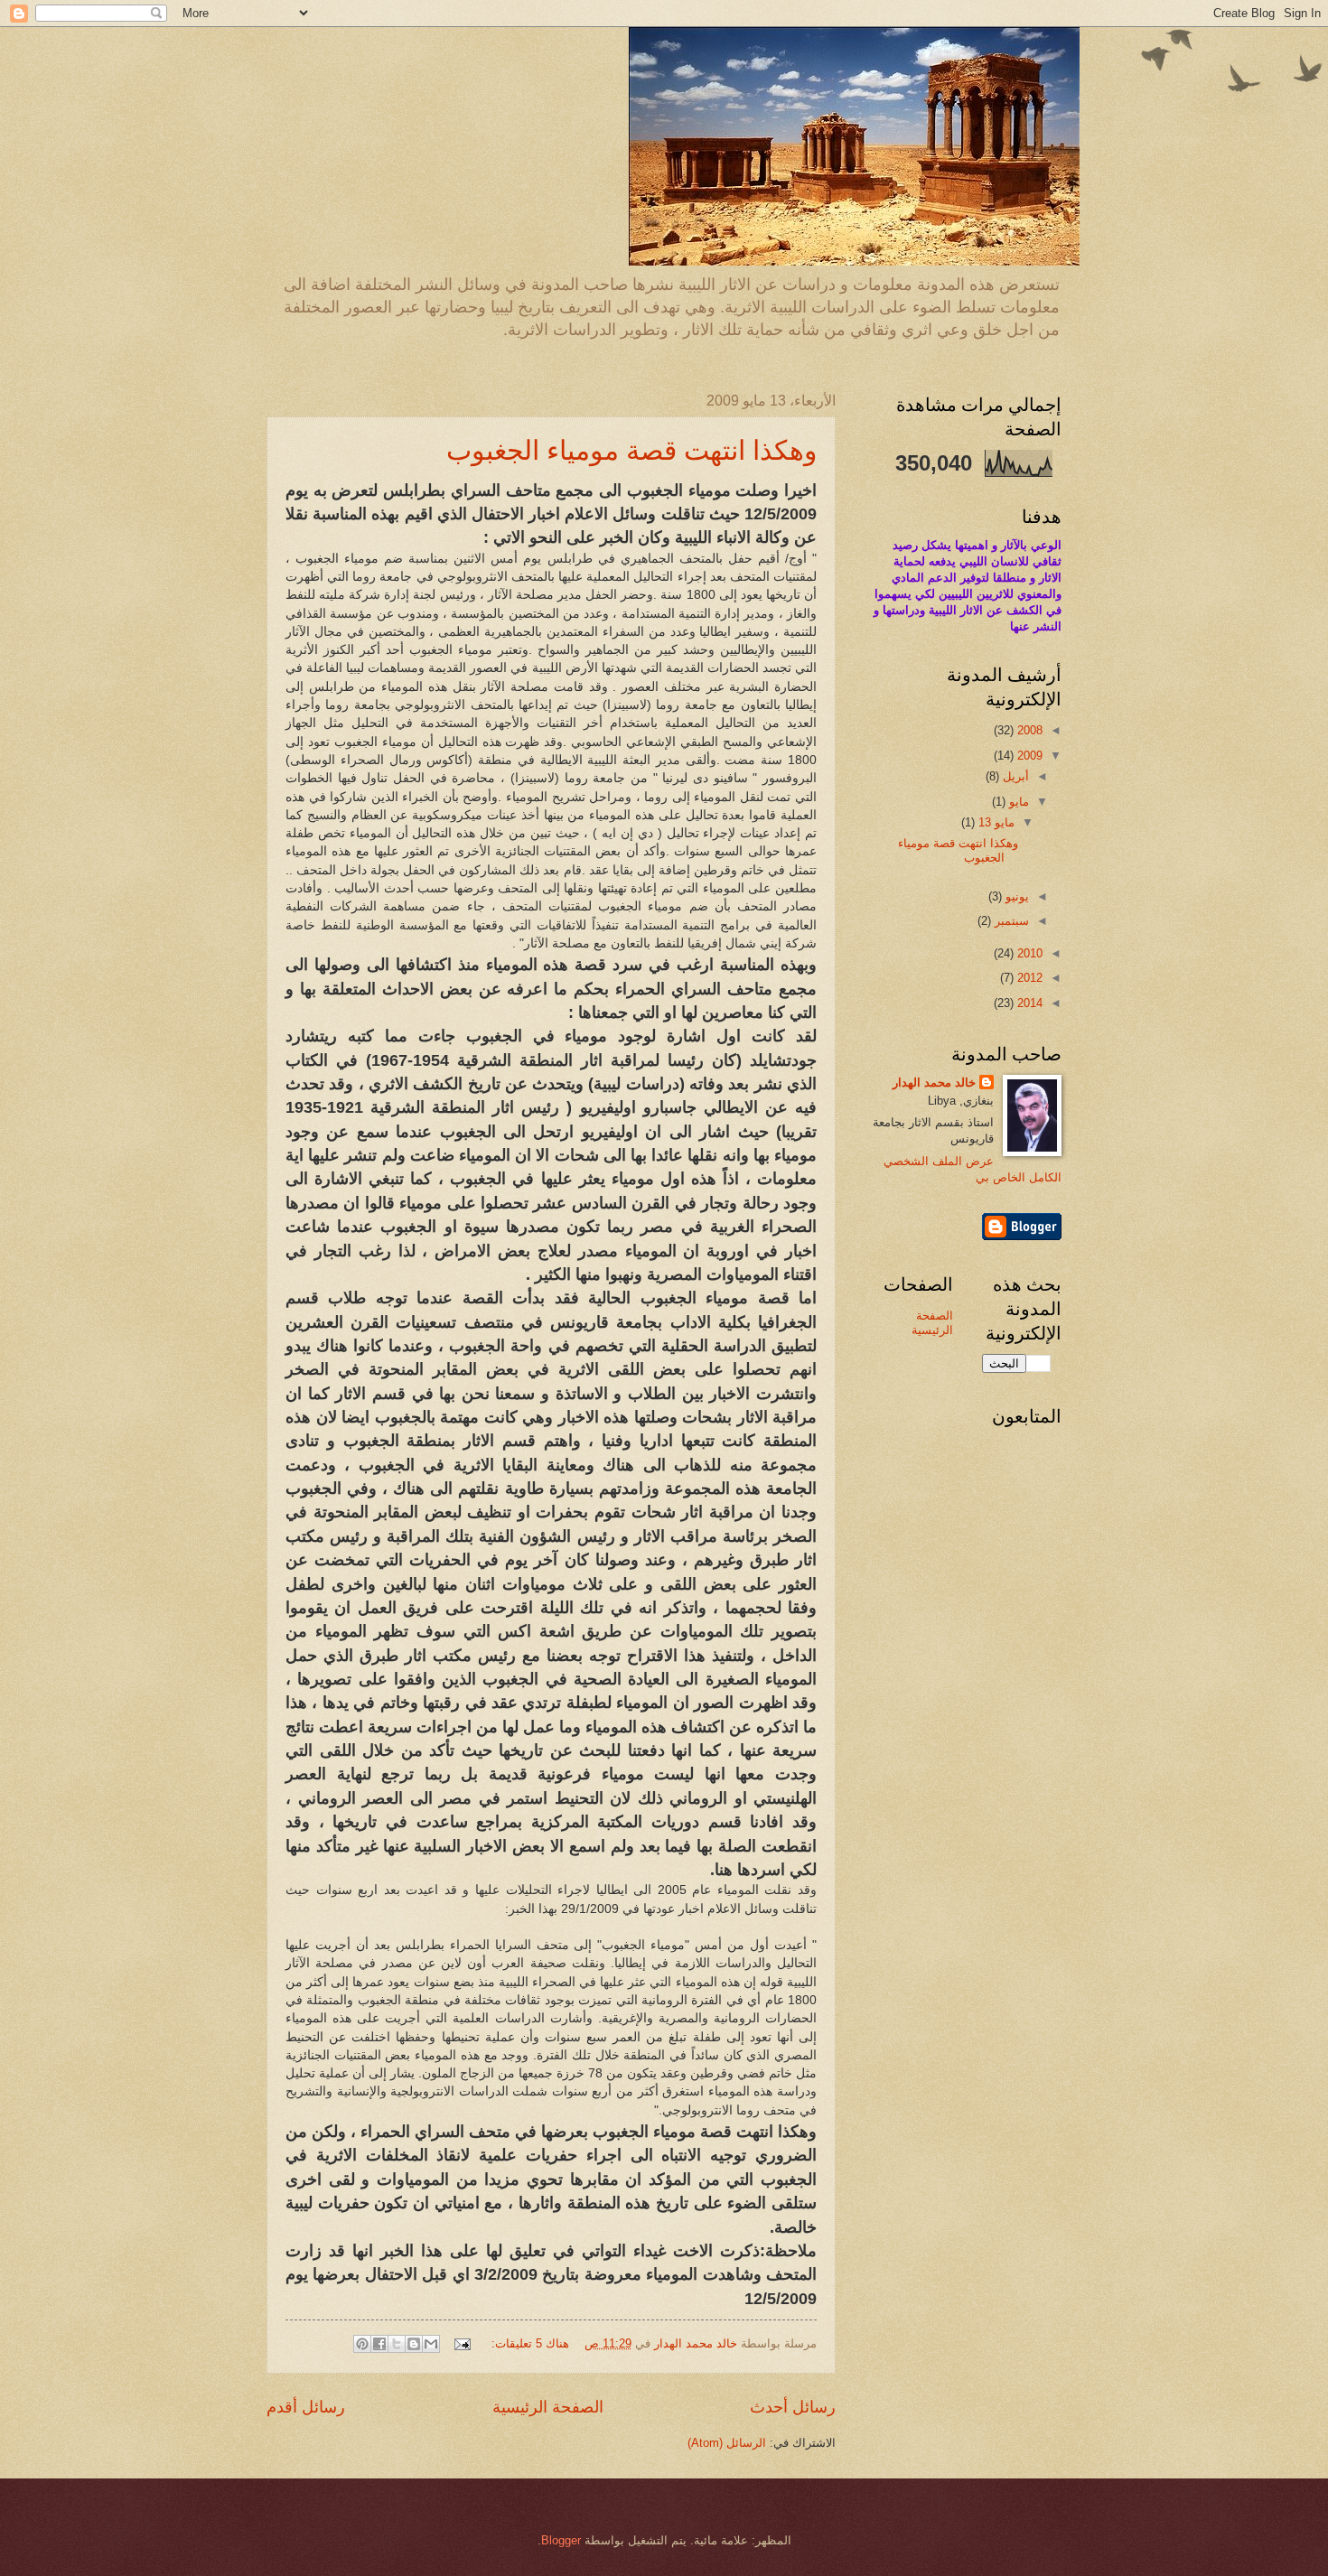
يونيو (1015, 896)
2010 (1028, 953)
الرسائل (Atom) (727, 2443)
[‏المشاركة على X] (397, 2344)
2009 (1028, 756)
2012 (1028, 978)
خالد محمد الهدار (934, 1083)
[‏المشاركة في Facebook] (379, 2344)
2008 (1028, 730)
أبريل (1014, 776)
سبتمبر (1010, 921)
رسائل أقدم (306, 2407)
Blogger (561, 2540)
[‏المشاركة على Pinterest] (362, 2344)
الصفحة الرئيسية (548, 2407)
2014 (1028, 1003)
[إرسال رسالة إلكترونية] (463, 2343)
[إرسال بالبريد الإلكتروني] (431, 2344)
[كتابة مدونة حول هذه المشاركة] (414, 2344)
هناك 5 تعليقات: (528, 2343)
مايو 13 (995, 822)
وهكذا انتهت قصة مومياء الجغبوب (631, 449)
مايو (1017, 802)
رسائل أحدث (793, 2407)
